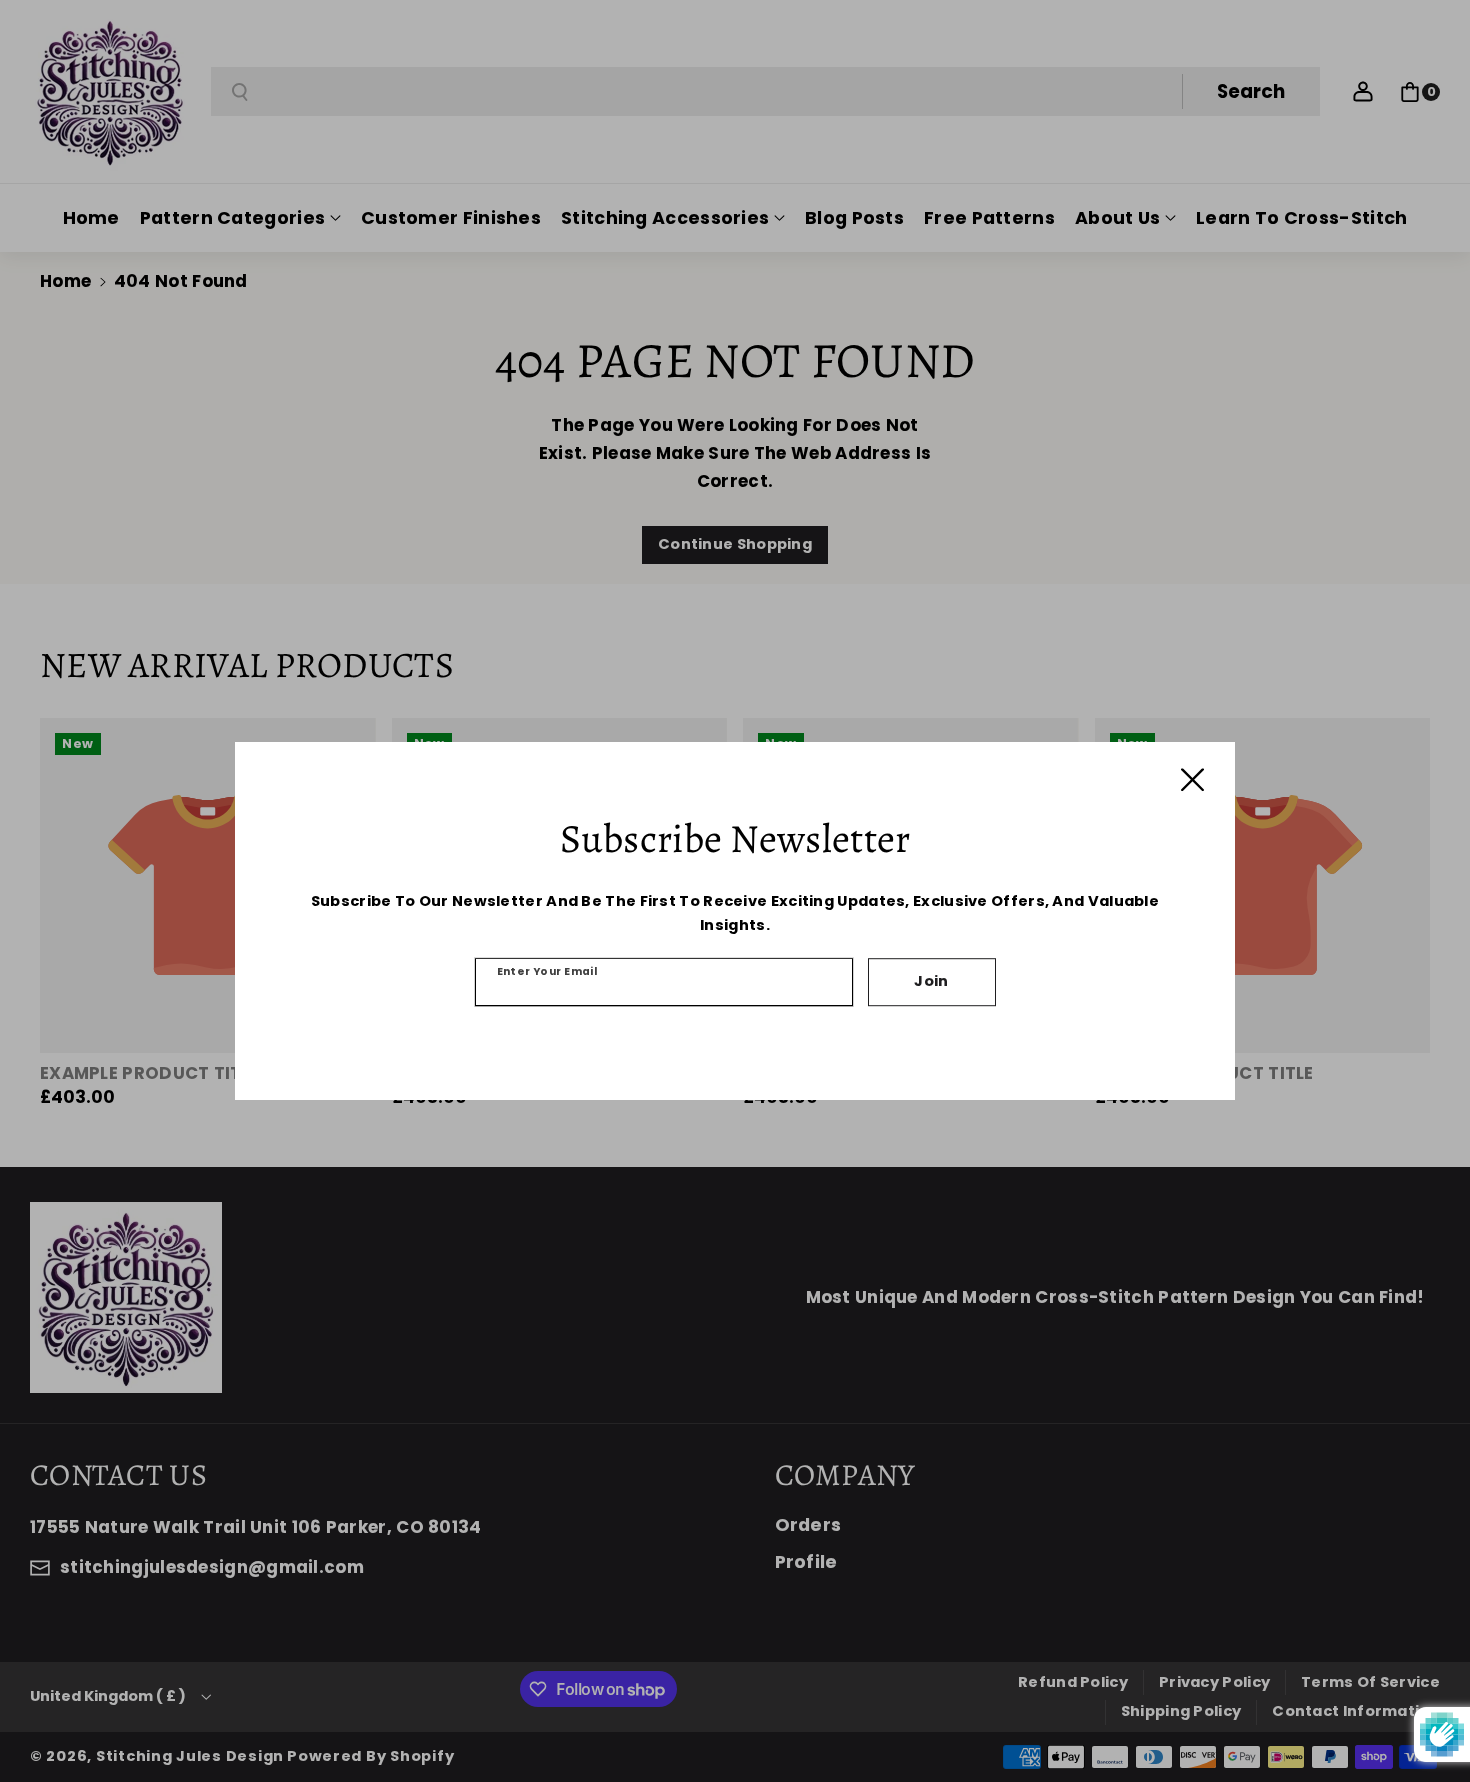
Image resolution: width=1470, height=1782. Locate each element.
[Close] (1192, 779)
